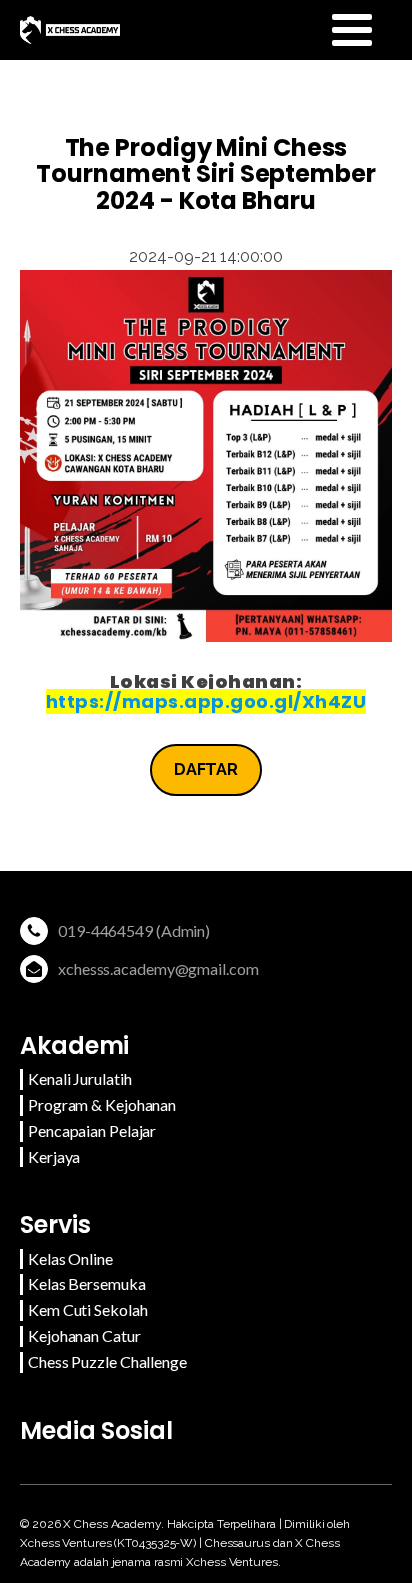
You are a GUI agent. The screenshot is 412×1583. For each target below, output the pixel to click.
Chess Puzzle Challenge (107, 1361)
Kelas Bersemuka (87, 1283)
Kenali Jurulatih (79, 1078)
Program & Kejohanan (102, 1104)
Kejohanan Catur (84, 1335)
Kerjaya (54, 1156)
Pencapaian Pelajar (92, 1130)
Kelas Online (70, 1258)
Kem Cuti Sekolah (87, 1309)
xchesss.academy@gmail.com (158, 968)
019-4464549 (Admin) (134, 930)
